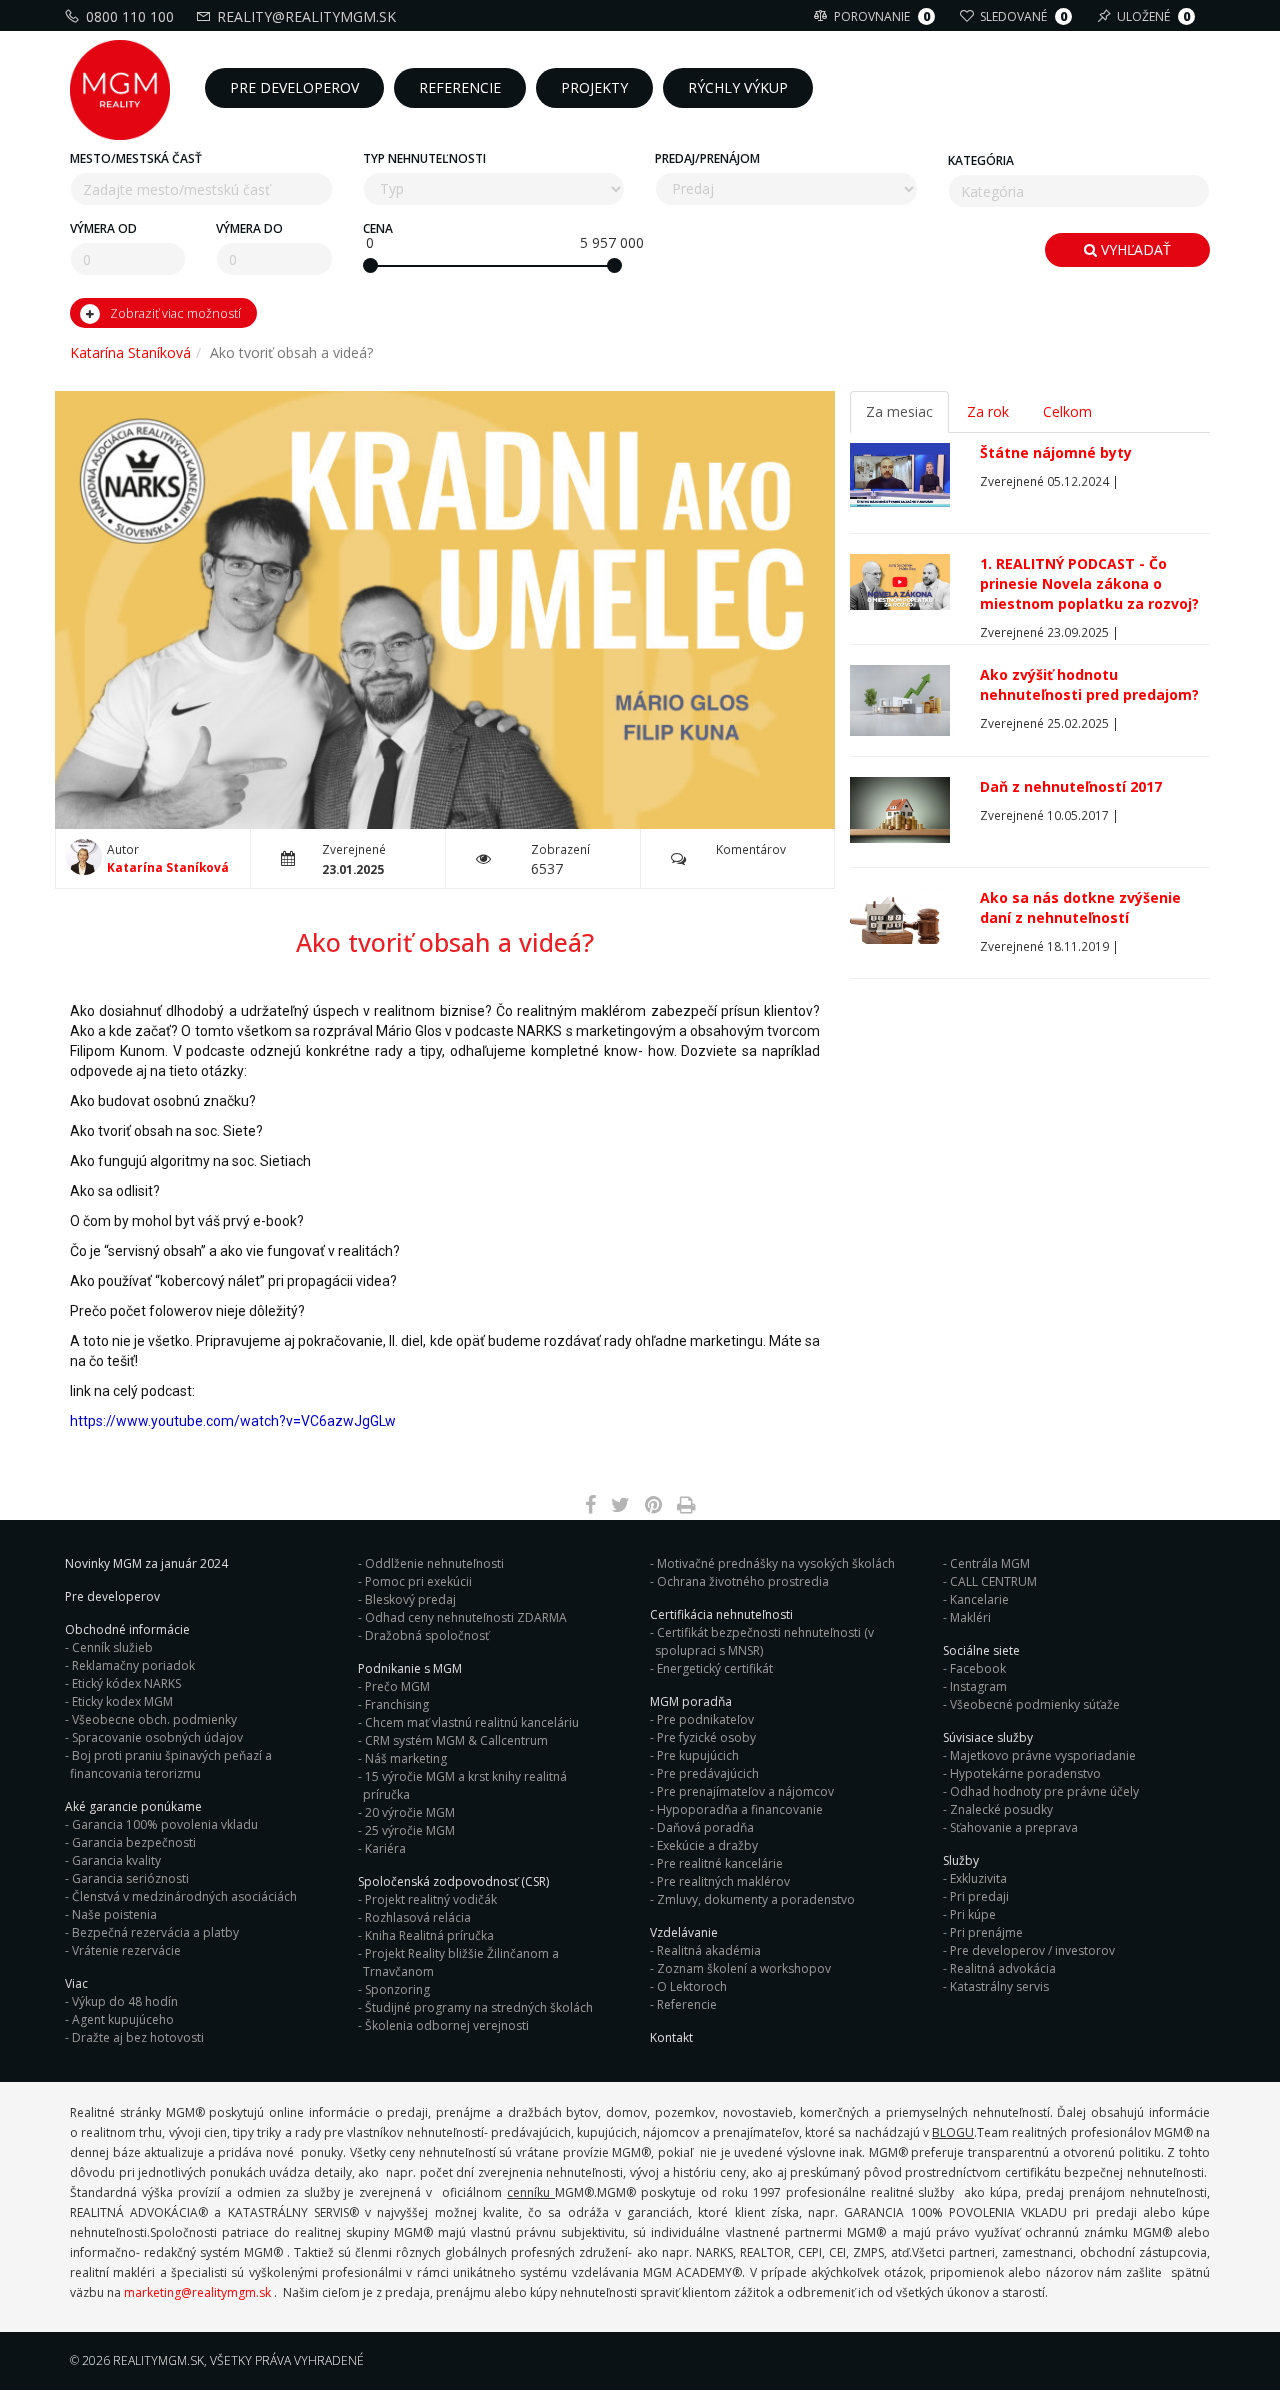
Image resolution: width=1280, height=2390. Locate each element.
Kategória (981, 160)
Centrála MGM (990, 1563)
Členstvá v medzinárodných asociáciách (184, 1896)
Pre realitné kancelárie (720, 1863)
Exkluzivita (978, 1878)
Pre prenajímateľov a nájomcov (745, 1791)
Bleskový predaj (410, 1599)
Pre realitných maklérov (723, 1881)
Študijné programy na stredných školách (479, 2007)
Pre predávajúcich (708, 1773)
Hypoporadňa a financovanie (740, 1809)
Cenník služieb (112, 1647)
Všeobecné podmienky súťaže (1035, 1704)
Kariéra (385, 1848)
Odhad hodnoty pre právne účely (1044, 1791)
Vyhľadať (1134, 249)
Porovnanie (882, 16)
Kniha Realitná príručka (429, 1935)
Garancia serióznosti (130, 1878)
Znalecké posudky (1001, 1809)
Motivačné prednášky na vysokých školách (776, 1563)
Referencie (687, 2004)
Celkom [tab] (1067, 411)
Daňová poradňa (705, 1827)
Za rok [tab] (988, 411)
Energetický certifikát (715, 1668)
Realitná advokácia (1003, 1968)
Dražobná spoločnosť (427, 1635)
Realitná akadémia (709, 1950)
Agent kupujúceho (123, 2019)
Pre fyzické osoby (706, 1737)
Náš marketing (406, 1758)
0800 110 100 (130, 16)
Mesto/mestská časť (136, 158)
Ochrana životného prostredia (743, 1581)
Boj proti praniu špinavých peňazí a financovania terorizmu (171, 1764)
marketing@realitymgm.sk (197, 2292)
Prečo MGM (397, 1686)
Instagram (978, 1686)
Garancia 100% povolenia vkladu (165, 1824)
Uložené (1153, 16)
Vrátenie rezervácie (126, 1950)
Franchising (397, 1704)
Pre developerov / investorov (1032, 1950)
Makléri (970, 1617)
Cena (378, 228)
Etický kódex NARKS (126, 1683)
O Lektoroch (692, 1986)
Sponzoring (397, 1989)
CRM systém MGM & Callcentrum (456, 1740)
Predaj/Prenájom (707, 158)
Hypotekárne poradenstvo (1025, 1773)
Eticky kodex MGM (122, 1701)
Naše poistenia (114, 1914)
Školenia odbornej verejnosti (447, 2025)
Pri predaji (979, 1896)
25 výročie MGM (410, 1830)
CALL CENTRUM (993, 1581)
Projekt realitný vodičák (431, 1899)
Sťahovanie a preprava (1014, 1827)
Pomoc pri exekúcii (418, 1581)
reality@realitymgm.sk (306, 16)
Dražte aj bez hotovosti (138, 2037)
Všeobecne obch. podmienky (154, 1719)
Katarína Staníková (130, 352)
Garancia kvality (116, 1860)
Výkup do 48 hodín (125, 2001)
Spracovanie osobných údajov (157, 1737)
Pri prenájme (986, 1932)
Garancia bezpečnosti (134, 1842)
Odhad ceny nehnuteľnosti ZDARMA (466, 1617)
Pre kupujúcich (698, 1755)
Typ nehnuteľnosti (424, 158)
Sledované (1023, 16)
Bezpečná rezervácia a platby (155, 1932)
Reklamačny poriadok (133, 1665)
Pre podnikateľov (705, 1719)
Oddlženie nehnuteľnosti (434, 1563)
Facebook (978, 1668)
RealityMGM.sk (158, 2360)
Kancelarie (979, 1599)
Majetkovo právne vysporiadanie (1043, 1755)
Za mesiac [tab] (899, 411)
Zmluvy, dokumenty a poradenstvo (756, 1899)
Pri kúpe (973, 1914)
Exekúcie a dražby (707, 1845)
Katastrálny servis (999, 1986)
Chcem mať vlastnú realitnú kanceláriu (472, 1722)
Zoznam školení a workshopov (744, 1968)
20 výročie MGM (410, 1812)
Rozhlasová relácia (418, 1917)
